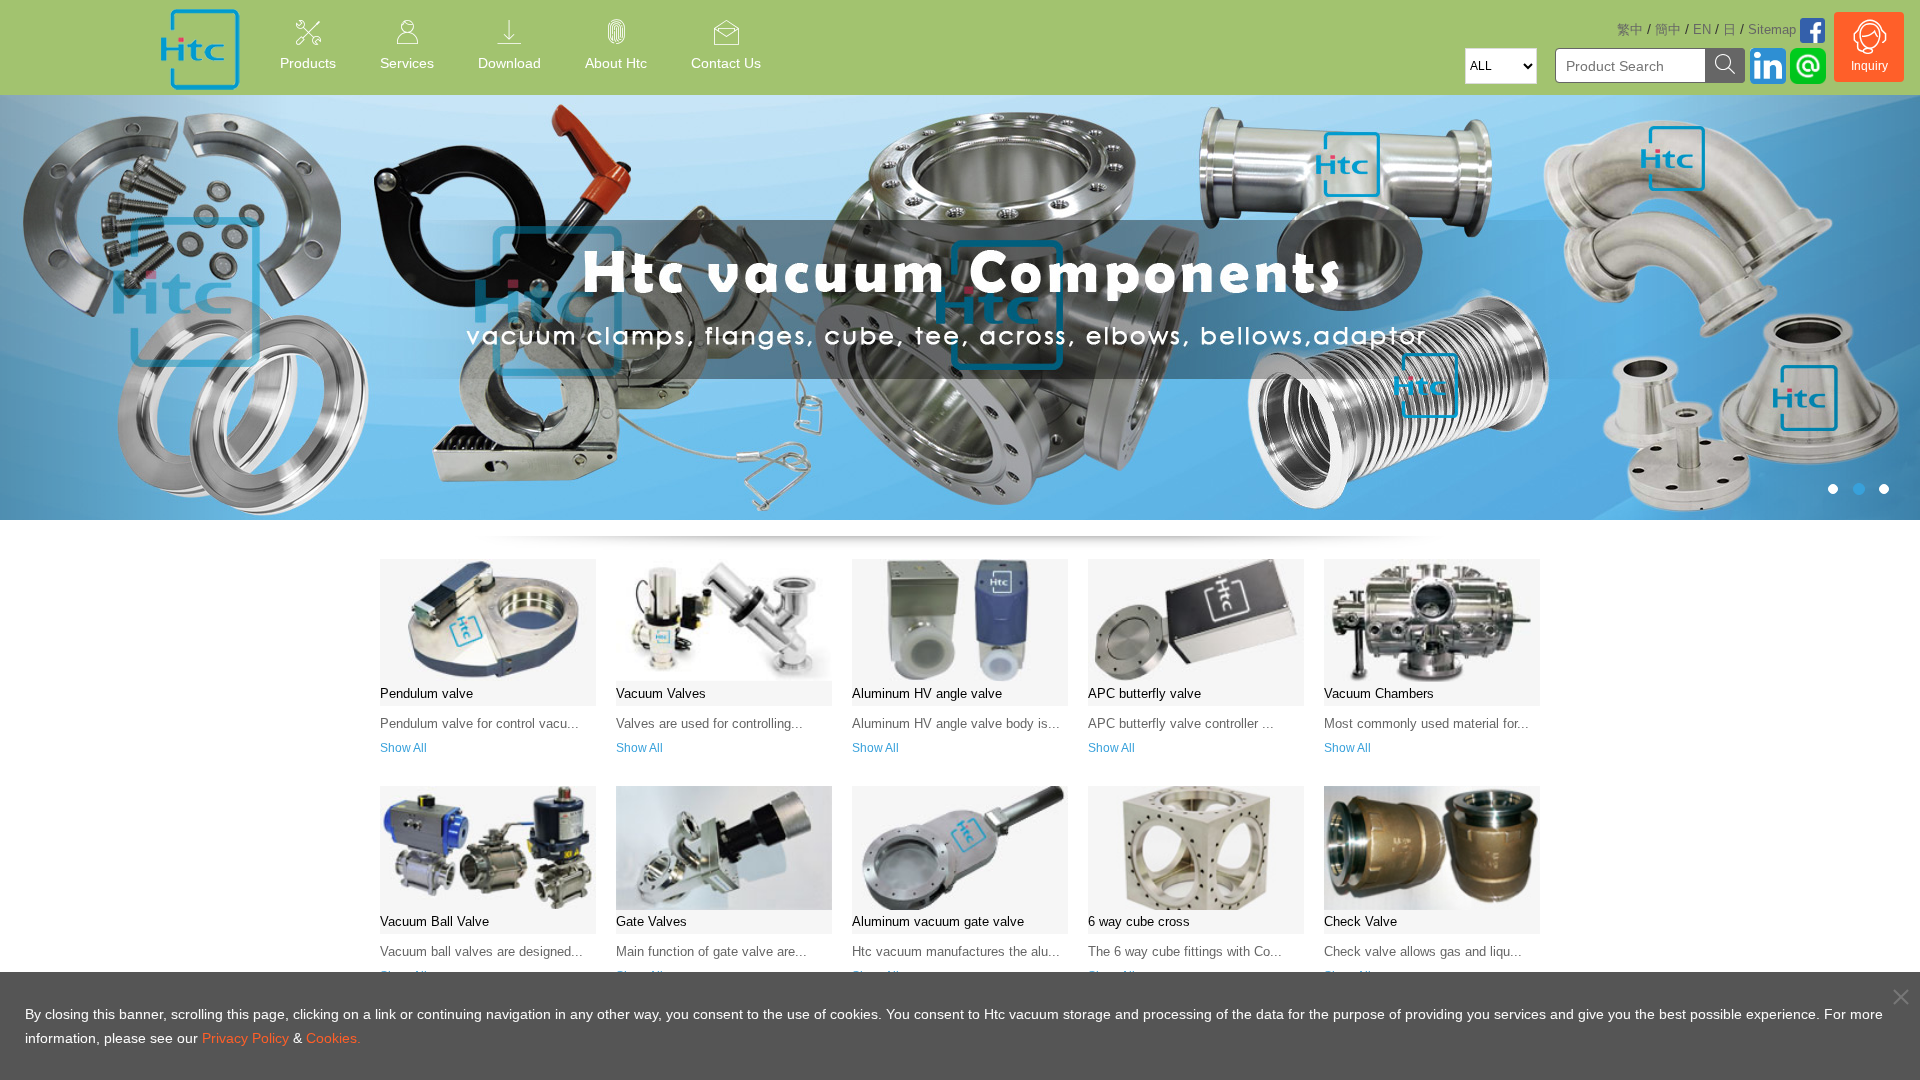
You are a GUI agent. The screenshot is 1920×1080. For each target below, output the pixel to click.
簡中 (1668, 29)
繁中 (1630, 29)
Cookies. (333, 1038)
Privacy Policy (245, 1038)
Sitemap (1772, 29)
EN (1702, 29)
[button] (144, 307)
